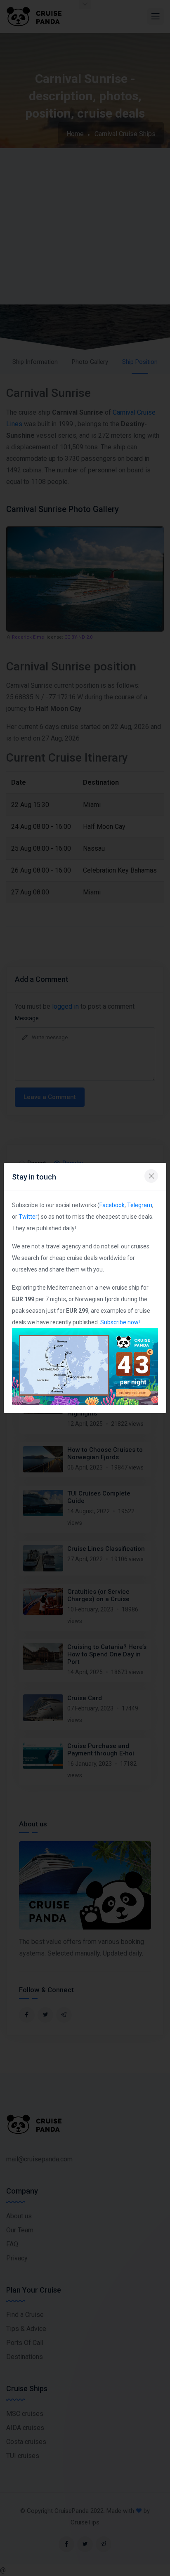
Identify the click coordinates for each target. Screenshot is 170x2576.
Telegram (140, 1205)
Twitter (28, 1217)
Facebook (112, 1205)
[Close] (151, 1176)
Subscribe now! (120, 1322)
